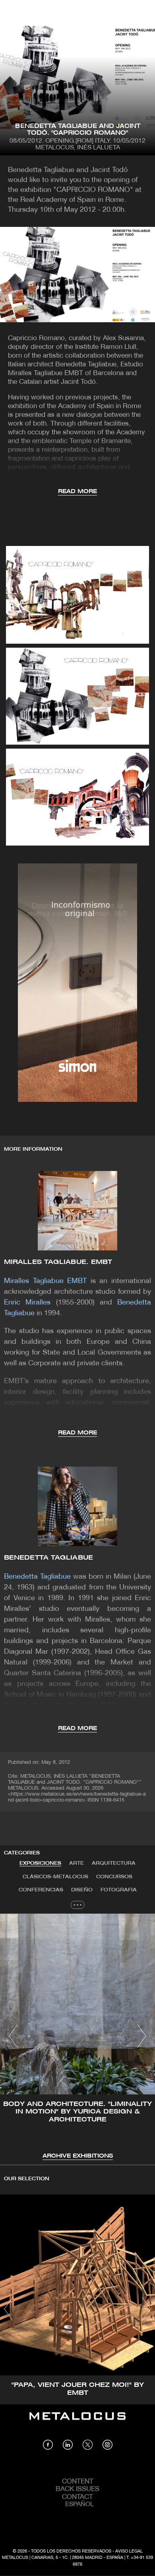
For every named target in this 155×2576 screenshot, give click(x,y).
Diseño (82, 1890)
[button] (13, 2036)
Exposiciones (40, 1863)
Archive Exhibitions (78, 2156)
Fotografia (119, 1890)
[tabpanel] (77, 2037)
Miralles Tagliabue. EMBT (58, 1262)
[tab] (40, 1864)
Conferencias (41, 1890)
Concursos (114, 1877)
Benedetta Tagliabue (48, 1558)
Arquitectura (114, 1863)
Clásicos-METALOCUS (55, 1877)
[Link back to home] (77, 2422)
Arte (77, 1863)
